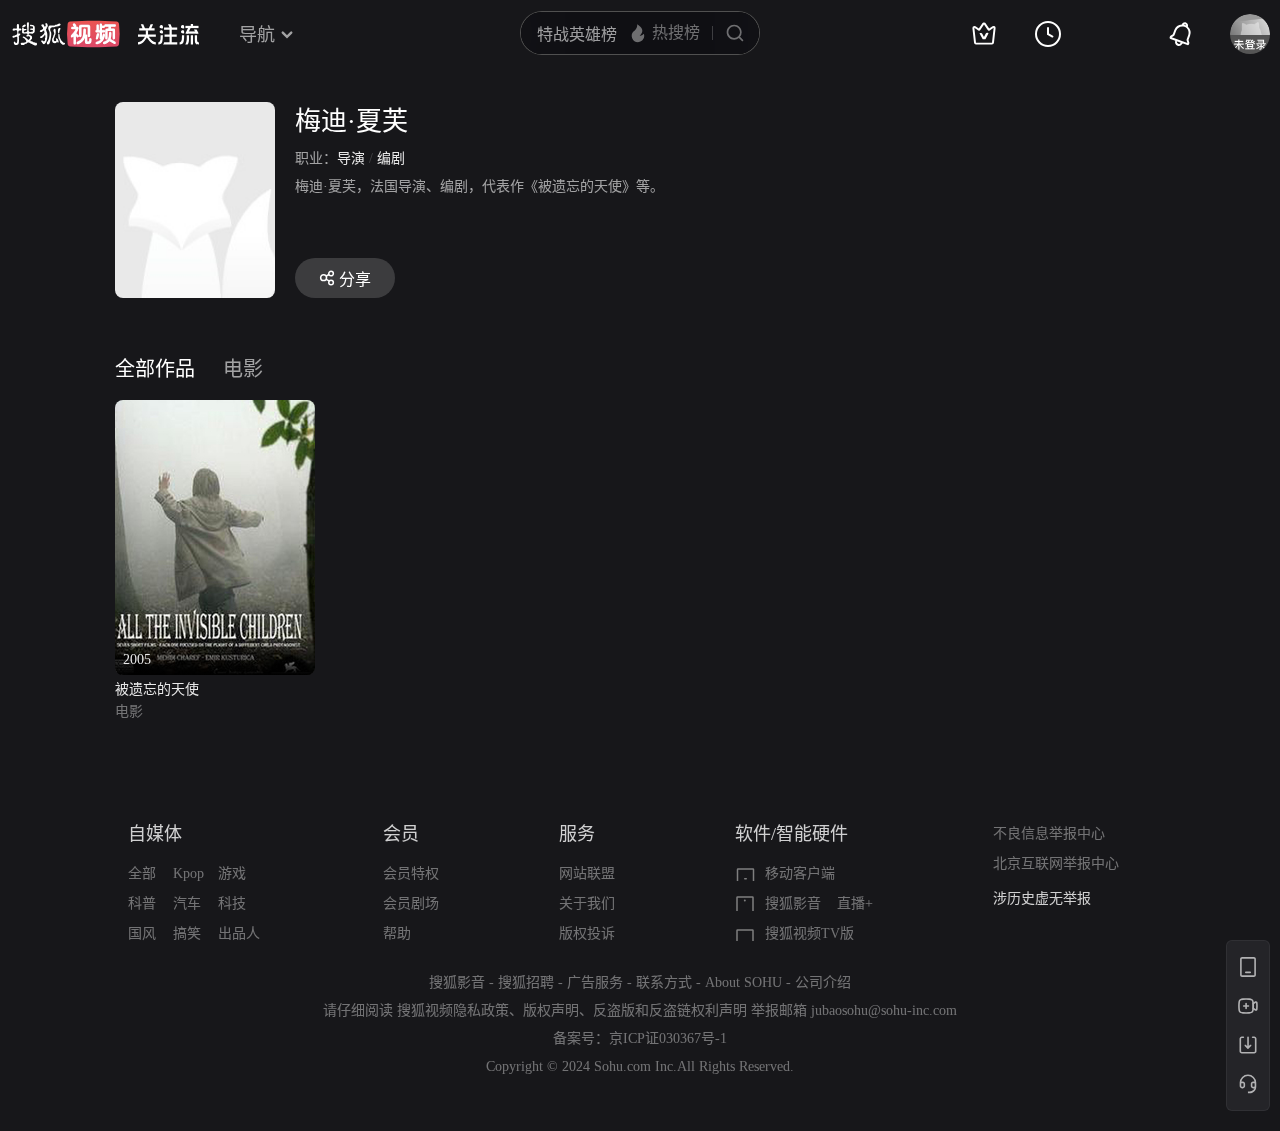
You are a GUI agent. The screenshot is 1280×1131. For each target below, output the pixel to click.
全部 (142, 873)
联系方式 (664, 982)
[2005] (215, 411)
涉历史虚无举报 (1042, 898)
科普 (142, 903)
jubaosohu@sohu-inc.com (884, 1010)
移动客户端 (800, 873)
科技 (232, 903)
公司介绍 (823, 982)
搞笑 (187, 933)
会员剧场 (411, 903)
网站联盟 (587, 873)
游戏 (232, 873)
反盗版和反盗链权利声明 (670, 1010)
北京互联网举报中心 (1056, 863)
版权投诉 (587, 933)
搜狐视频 (66, 34)
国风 (142, 933)
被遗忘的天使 (157, 689)
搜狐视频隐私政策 (453, 1010)
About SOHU (743, 982)
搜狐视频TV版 (809, 933)
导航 (257, 35)
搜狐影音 (793, 903)
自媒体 (155, 834)
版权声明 (551, 1010)
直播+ (855, 903)
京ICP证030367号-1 (668, 1038)
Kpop (188, 873)
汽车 (187, 903)
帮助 (397, 933)
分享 (355, 279)
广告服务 (595, 982)
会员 (401, 834)
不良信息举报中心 (1049, 833)
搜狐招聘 (526, 982)
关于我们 (587, 903)
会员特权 (411, 873)
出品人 (239, 933)
